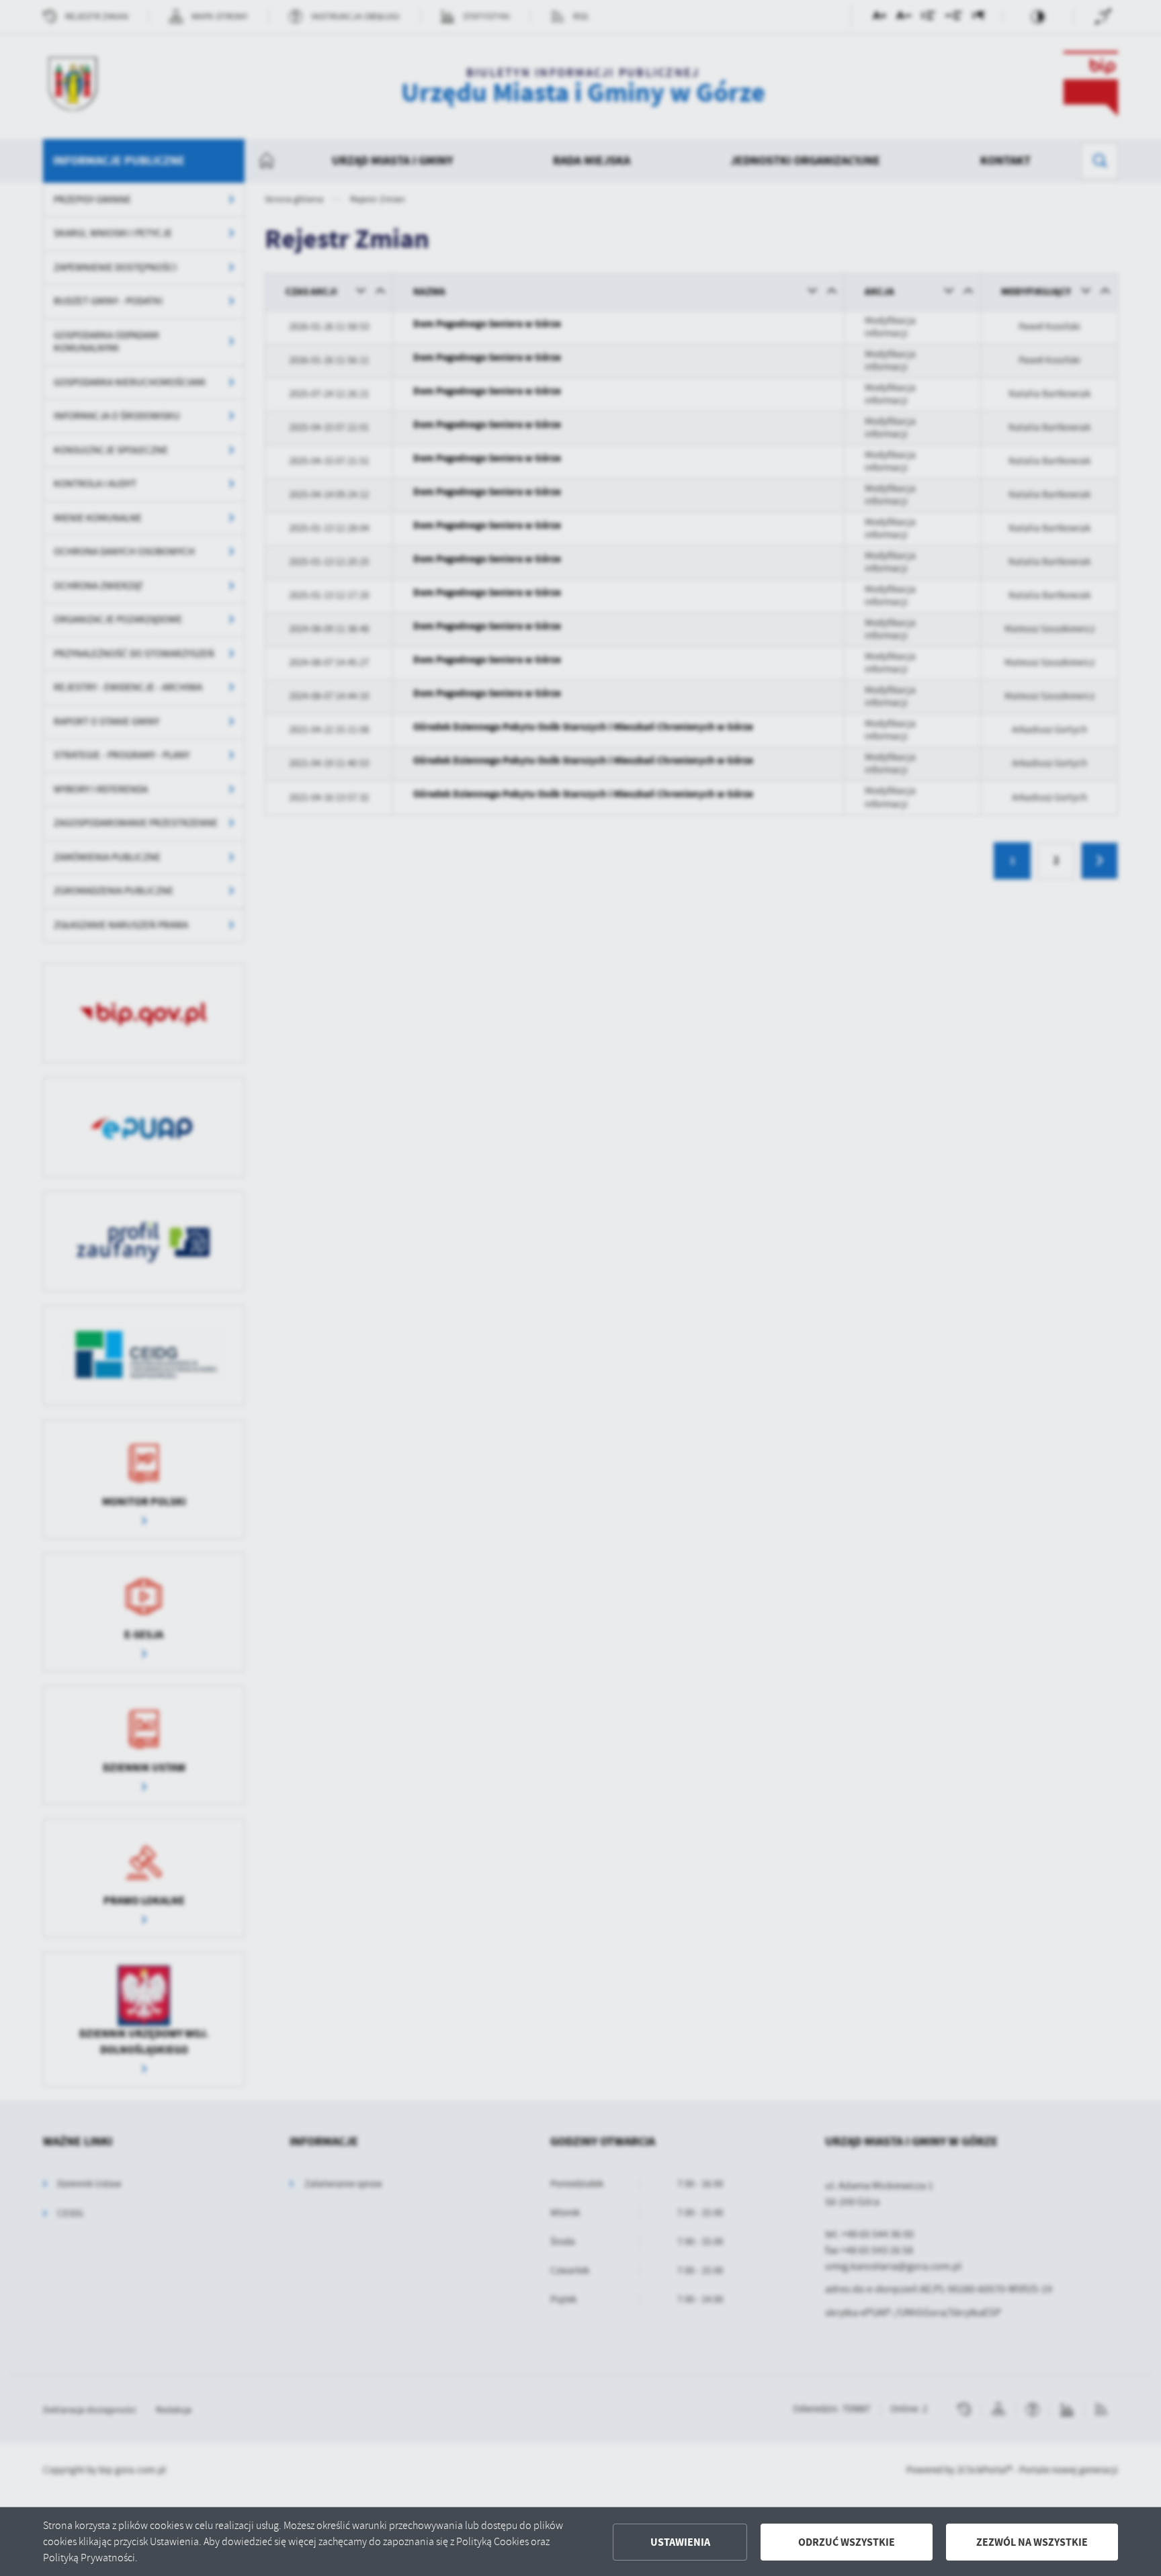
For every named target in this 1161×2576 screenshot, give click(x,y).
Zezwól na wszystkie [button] (1032, 2542)
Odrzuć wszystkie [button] (847, 2542)
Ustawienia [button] (680, 2542)
